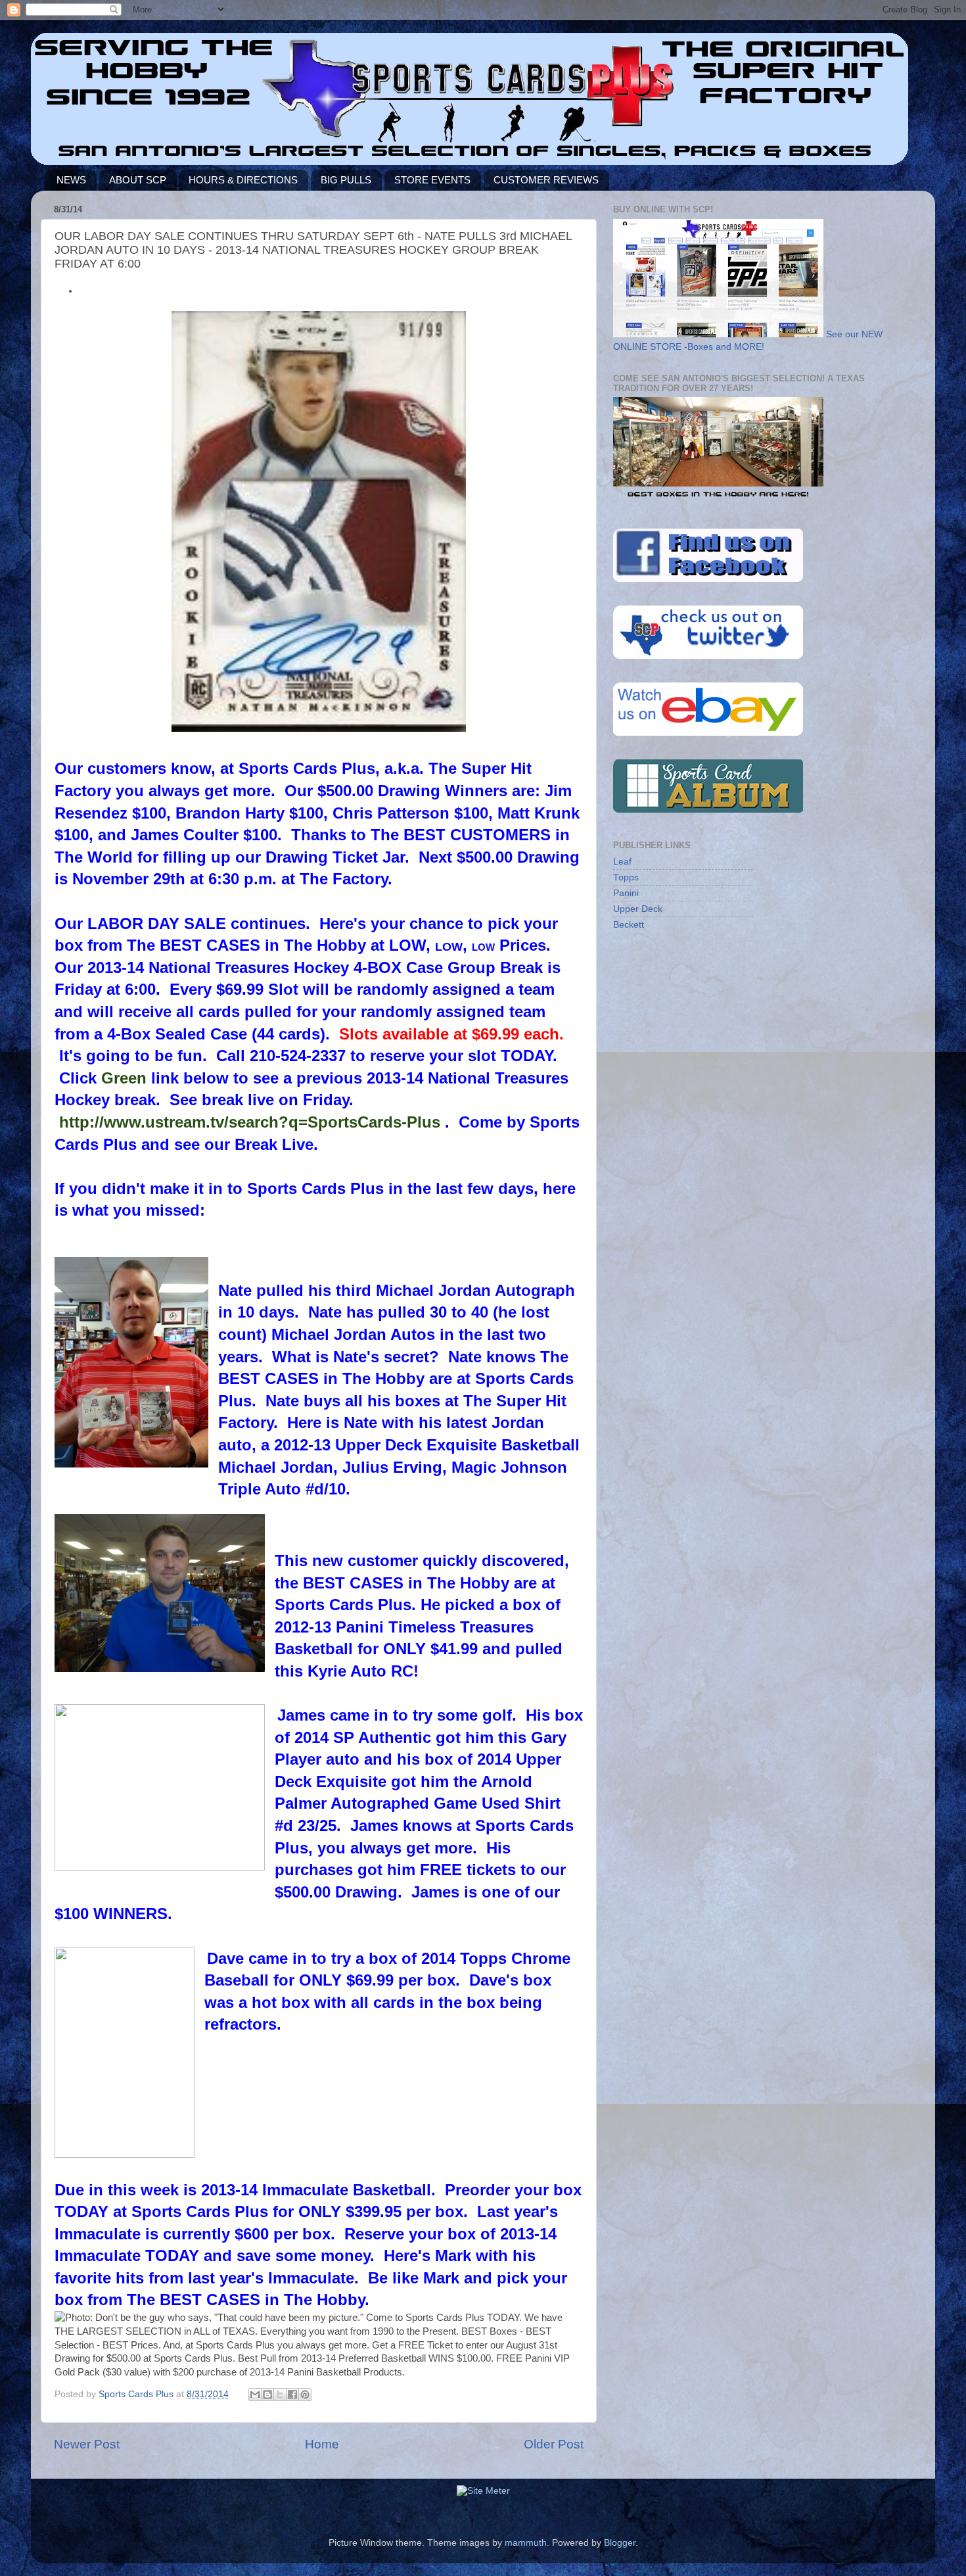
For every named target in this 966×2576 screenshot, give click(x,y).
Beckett (629, 925)
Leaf (622, 862)
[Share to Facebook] (292, 2395)
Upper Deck (638, 909)
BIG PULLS (346, 180)
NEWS (71, 180)
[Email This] (255, 2395)
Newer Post (87, 2444)
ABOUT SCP (138, 180)
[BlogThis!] (267, 2395)
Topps (626, 877)
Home (322, 2444)
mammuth (526, 2543)
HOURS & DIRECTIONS (243, 180)
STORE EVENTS (432, 180)
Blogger (620, 2543)
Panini (626, 893)
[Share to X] (280, 2395)
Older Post (554, 2444)
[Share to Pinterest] (305, 2395)
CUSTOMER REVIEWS (546, 180)
